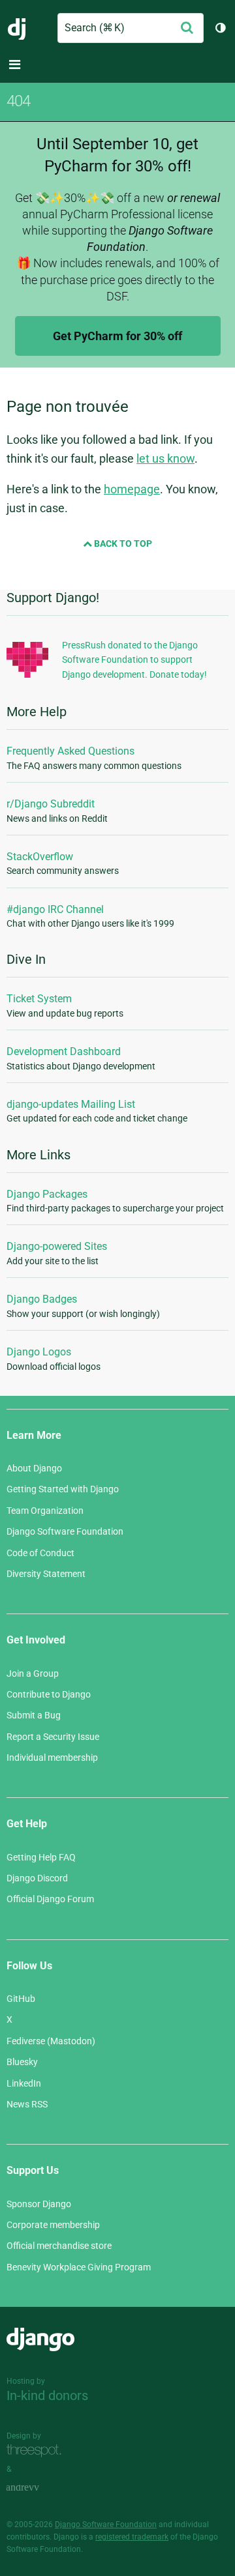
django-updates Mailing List (71, 1104)
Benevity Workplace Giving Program (79, 2267)
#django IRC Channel (55, 909)
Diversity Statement (46, 1574)
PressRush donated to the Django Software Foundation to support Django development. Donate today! (134, 660)
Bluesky (22, 2062)
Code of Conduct (40, 1553)
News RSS (27, 2104)
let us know (165, 458)
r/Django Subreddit (51, 804)
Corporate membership (53, 2225)
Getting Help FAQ (41, 1857)
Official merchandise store (59, 2246)
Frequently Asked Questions (70, 751)
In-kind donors (47, 2395)
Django (17, 28)
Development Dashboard (64, 1051)
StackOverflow (40, 857)
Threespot (37, 2451)
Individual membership (52, 1758)
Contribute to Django (49, 1694)
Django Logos (39, 1352)
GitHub (21, 1999)
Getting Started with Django (63, 1489)
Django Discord (37, 1878)
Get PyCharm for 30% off (117, 336)
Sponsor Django (39, 2204)
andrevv (37, 2488)
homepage (132, 489)
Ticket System (39, 999)
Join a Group (33, 1673)
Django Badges (42, 1299)
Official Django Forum (50, 1899)
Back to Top (122, 543)
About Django (34, 1468)
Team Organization (45, 1511)
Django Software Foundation (65, 1531)
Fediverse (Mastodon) (51, 2041)
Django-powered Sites (57, 1246)
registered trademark (132, 2537)
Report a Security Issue (53, 1737)
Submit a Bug (34, 1715)
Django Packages (47, 1194)
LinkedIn (24, 2083)
